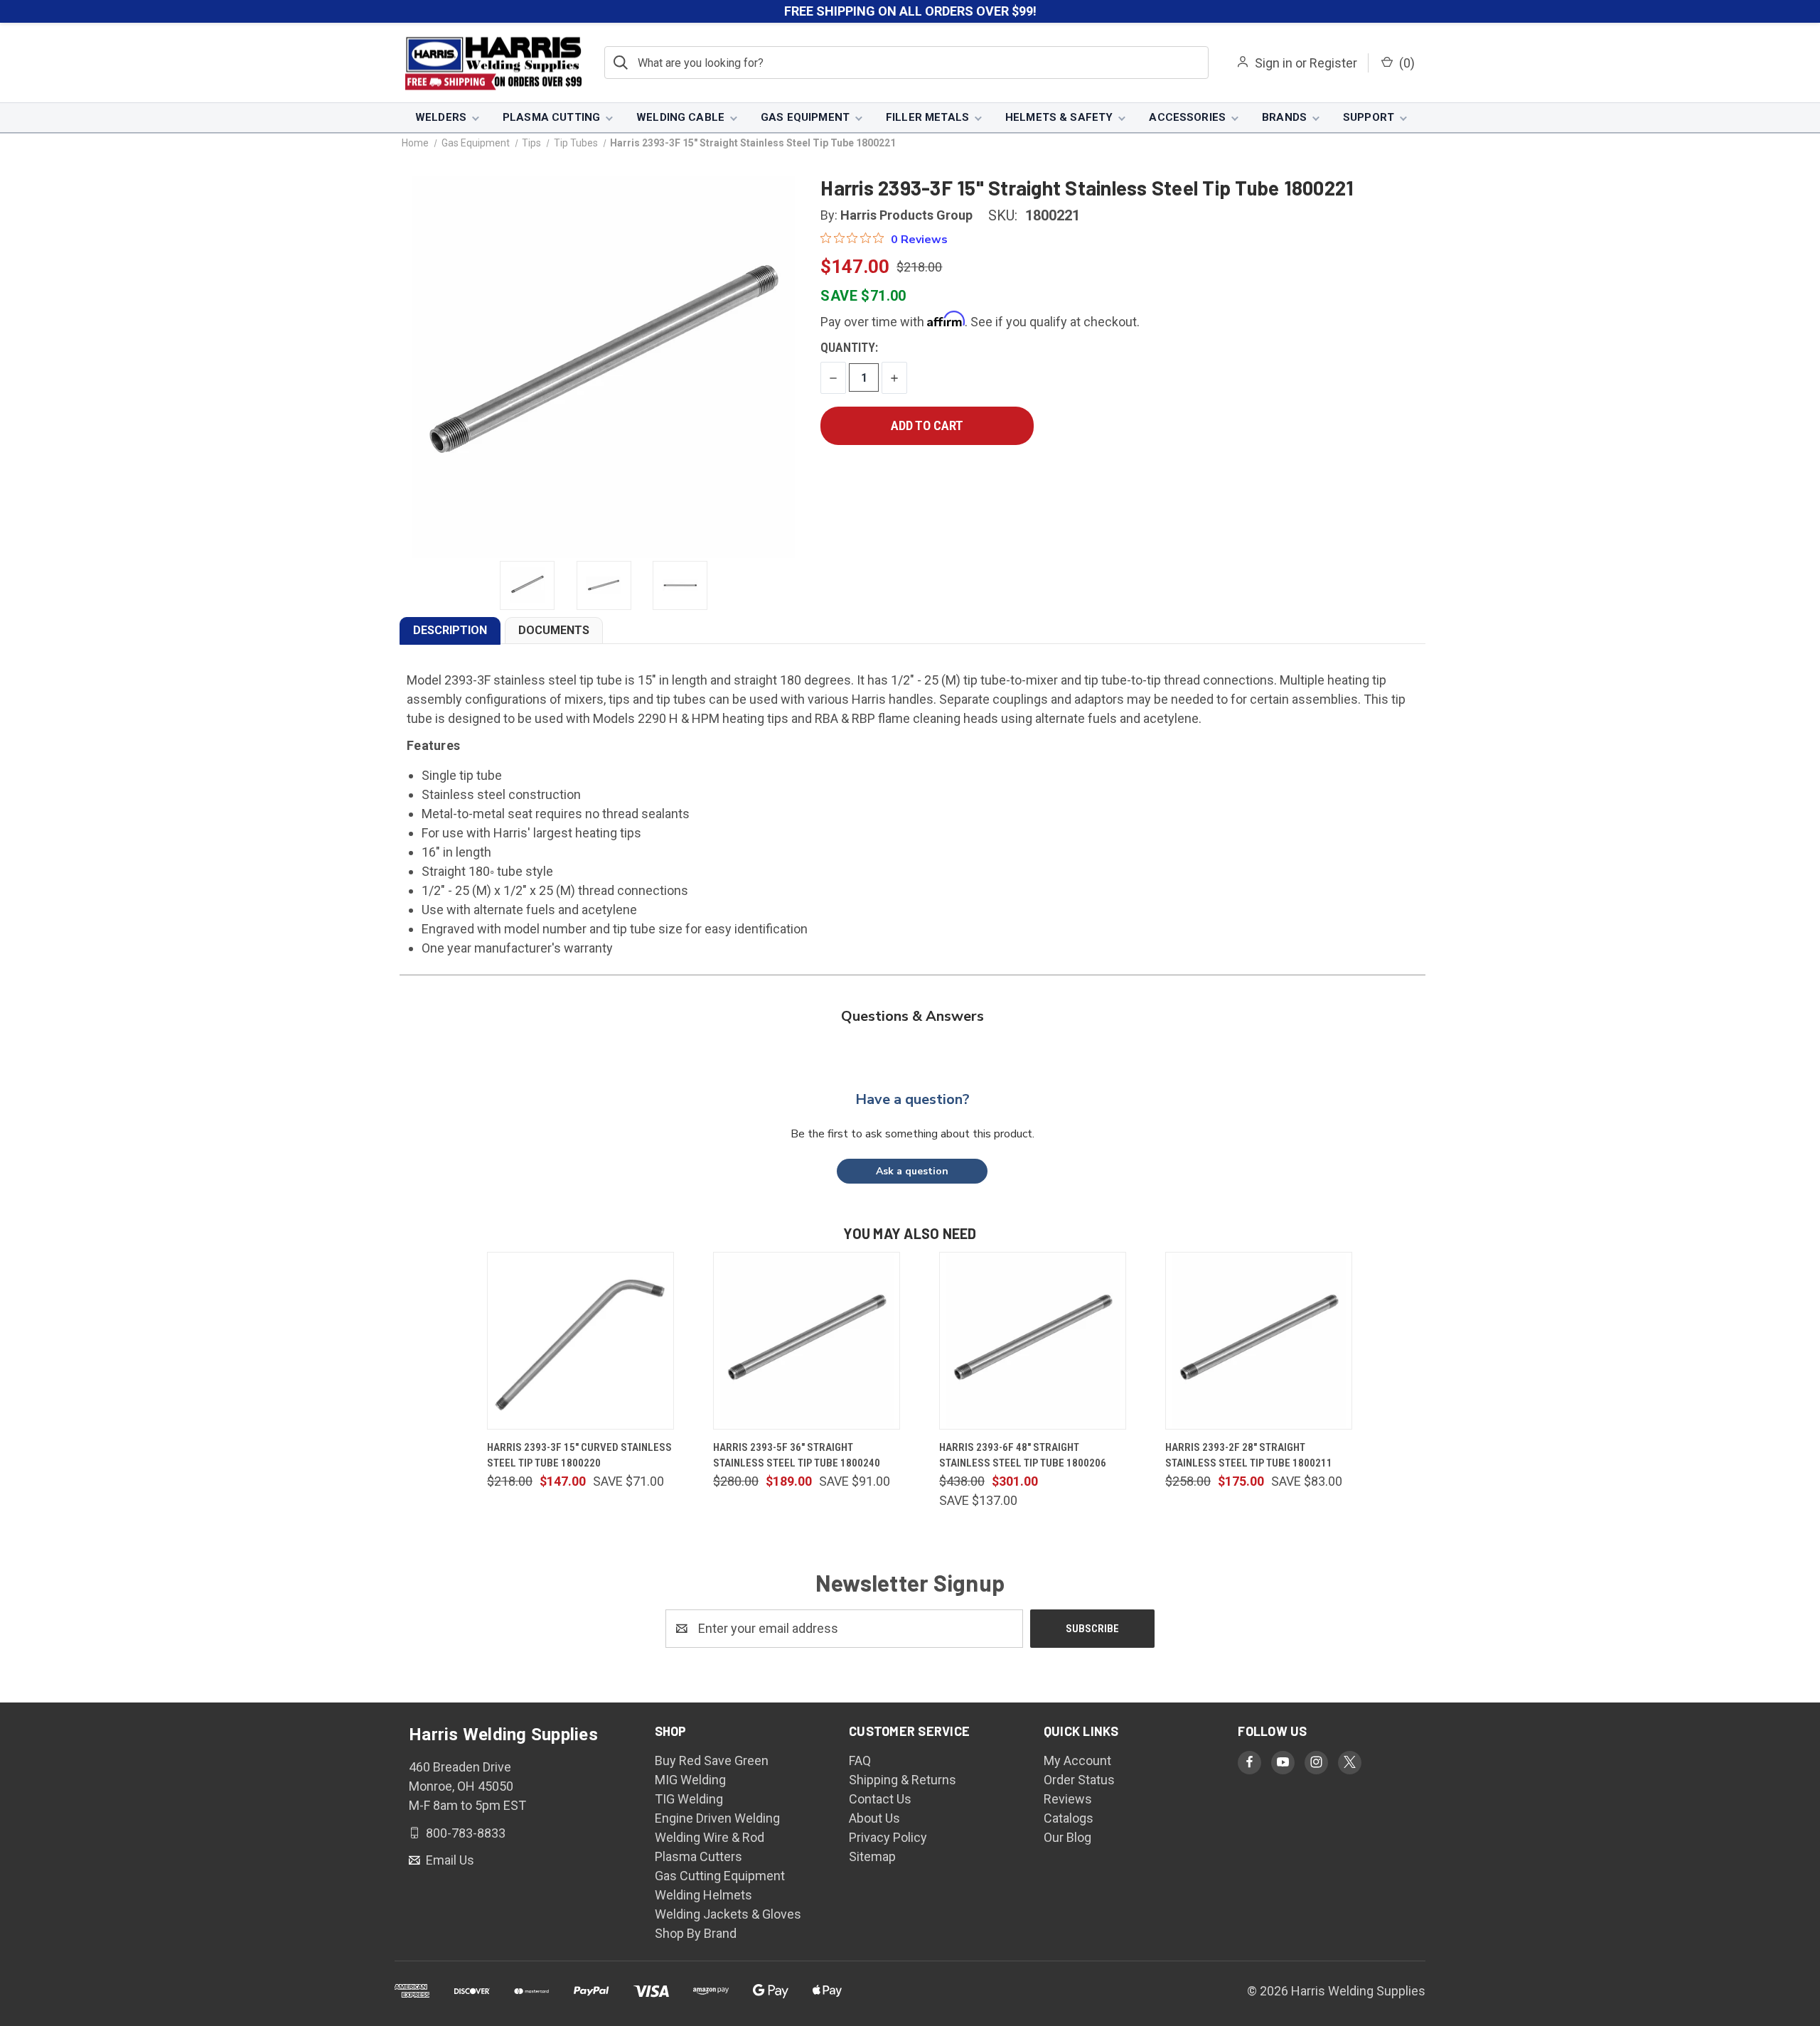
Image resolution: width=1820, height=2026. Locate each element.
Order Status (1079, 1780)
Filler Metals (927, 117)
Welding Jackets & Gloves (728, 1914)
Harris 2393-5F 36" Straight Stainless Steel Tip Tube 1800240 (797, 1456)
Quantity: (849, 347)
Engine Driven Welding (717, 1818)
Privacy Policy (888, 1837)
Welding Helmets (703, 1895)
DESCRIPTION (450, 630)
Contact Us (880, 1799)
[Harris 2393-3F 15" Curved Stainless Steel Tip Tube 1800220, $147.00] (580, 1341)
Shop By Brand (696, 1933)
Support (1369, 117)
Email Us (449, 1860)
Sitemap (872, 1856)
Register (1333, 63)
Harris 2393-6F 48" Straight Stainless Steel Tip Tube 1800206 (1023, 1456)
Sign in (1274, 63)
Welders (441, 117)
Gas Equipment (805, 117)
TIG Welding (689, 1799)
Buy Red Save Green (712, 1760)
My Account (1077, 1760)
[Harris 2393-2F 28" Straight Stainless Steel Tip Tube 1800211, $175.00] (1259, 1341)
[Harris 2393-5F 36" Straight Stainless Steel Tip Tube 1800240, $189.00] (807, 1341)
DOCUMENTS (554, 630)
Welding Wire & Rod (710, 1837)
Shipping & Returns (903, 1780)
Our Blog (1067, 1837)
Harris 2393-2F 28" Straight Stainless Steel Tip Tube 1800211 (1249, 1456)
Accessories (1187, 117)
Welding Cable (680, 117)
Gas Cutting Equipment (720, 1876)
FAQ (860, 1760)
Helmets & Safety (1059, 117)
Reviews (1068, 1799)
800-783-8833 (464, 1832)
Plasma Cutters (698, 1856)
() (1406, 63)
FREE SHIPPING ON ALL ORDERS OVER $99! (910, 11)
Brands (1284, 117)
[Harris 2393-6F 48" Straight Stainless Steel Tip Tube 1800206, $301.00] (1033, 1341)
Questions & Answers (912, 1016)
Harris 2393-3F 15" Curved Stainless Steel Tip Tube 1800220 (579, 1456)
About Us (874, 1818)
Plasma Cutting (551, 117)
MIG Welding (690, 1780)
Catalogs (1069, 1818)
